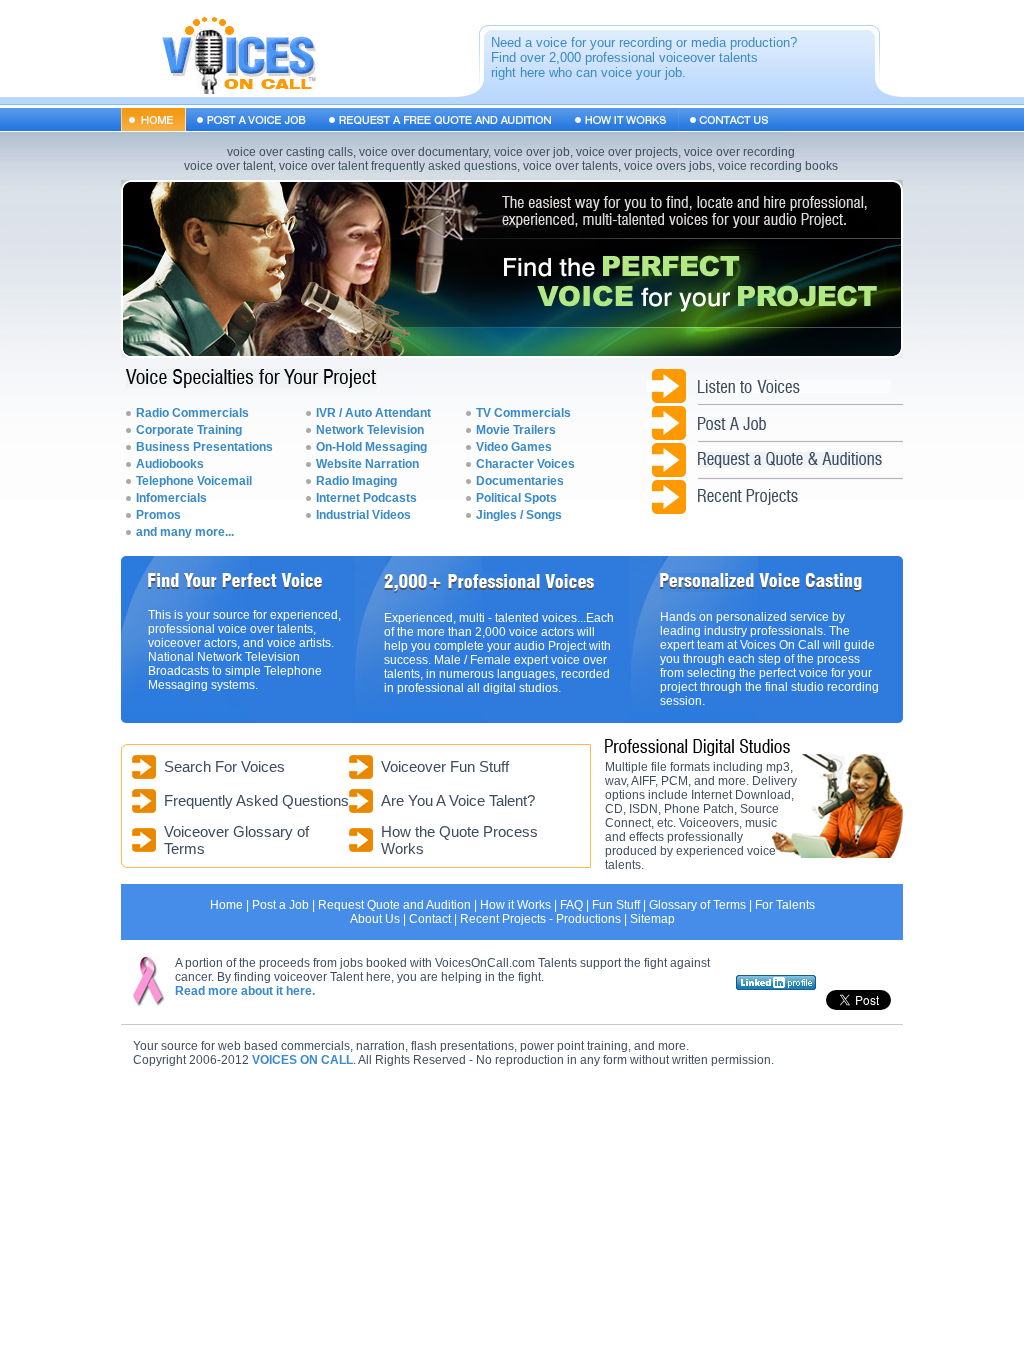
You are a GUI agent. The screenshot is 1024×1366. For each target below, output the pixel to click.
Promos (158, 515)
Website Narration (367, 464)
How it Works (515, 905)
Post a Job (280, 905)
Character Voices (525, 464)
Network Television (370, 430)
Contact (430, 919)
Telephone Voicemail (194, 481)
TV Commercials (523, 413)
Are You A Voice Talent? (458, 800)
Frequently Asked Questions (256, 800)
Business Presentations (204, 447)
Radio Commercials (192, 413)
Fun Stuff (616, 905)
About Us (375, 919)
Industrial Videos (363, 515)
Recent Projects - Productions (540, 919)
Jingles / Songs (519, 515)
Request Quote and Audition (394, 905)
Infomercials (171, 498)
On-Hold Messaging (371, 447)
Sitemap (652, 919)
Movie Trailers (516, 430)
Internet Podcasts (366, 498)
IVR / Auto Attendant (373, 413)
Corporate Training (189, 430)
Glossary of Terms (697, 905)
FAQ (571, 905)
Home (226, 905)
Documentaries (520, 481)
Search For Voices (224, 766)
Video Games (514, 447)
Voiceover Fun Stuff (445, 766)
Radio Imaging (356, 481)
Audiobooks (170, 464)
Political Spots (516, 498)
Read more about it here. (245, 991)
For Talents (785, 905)
